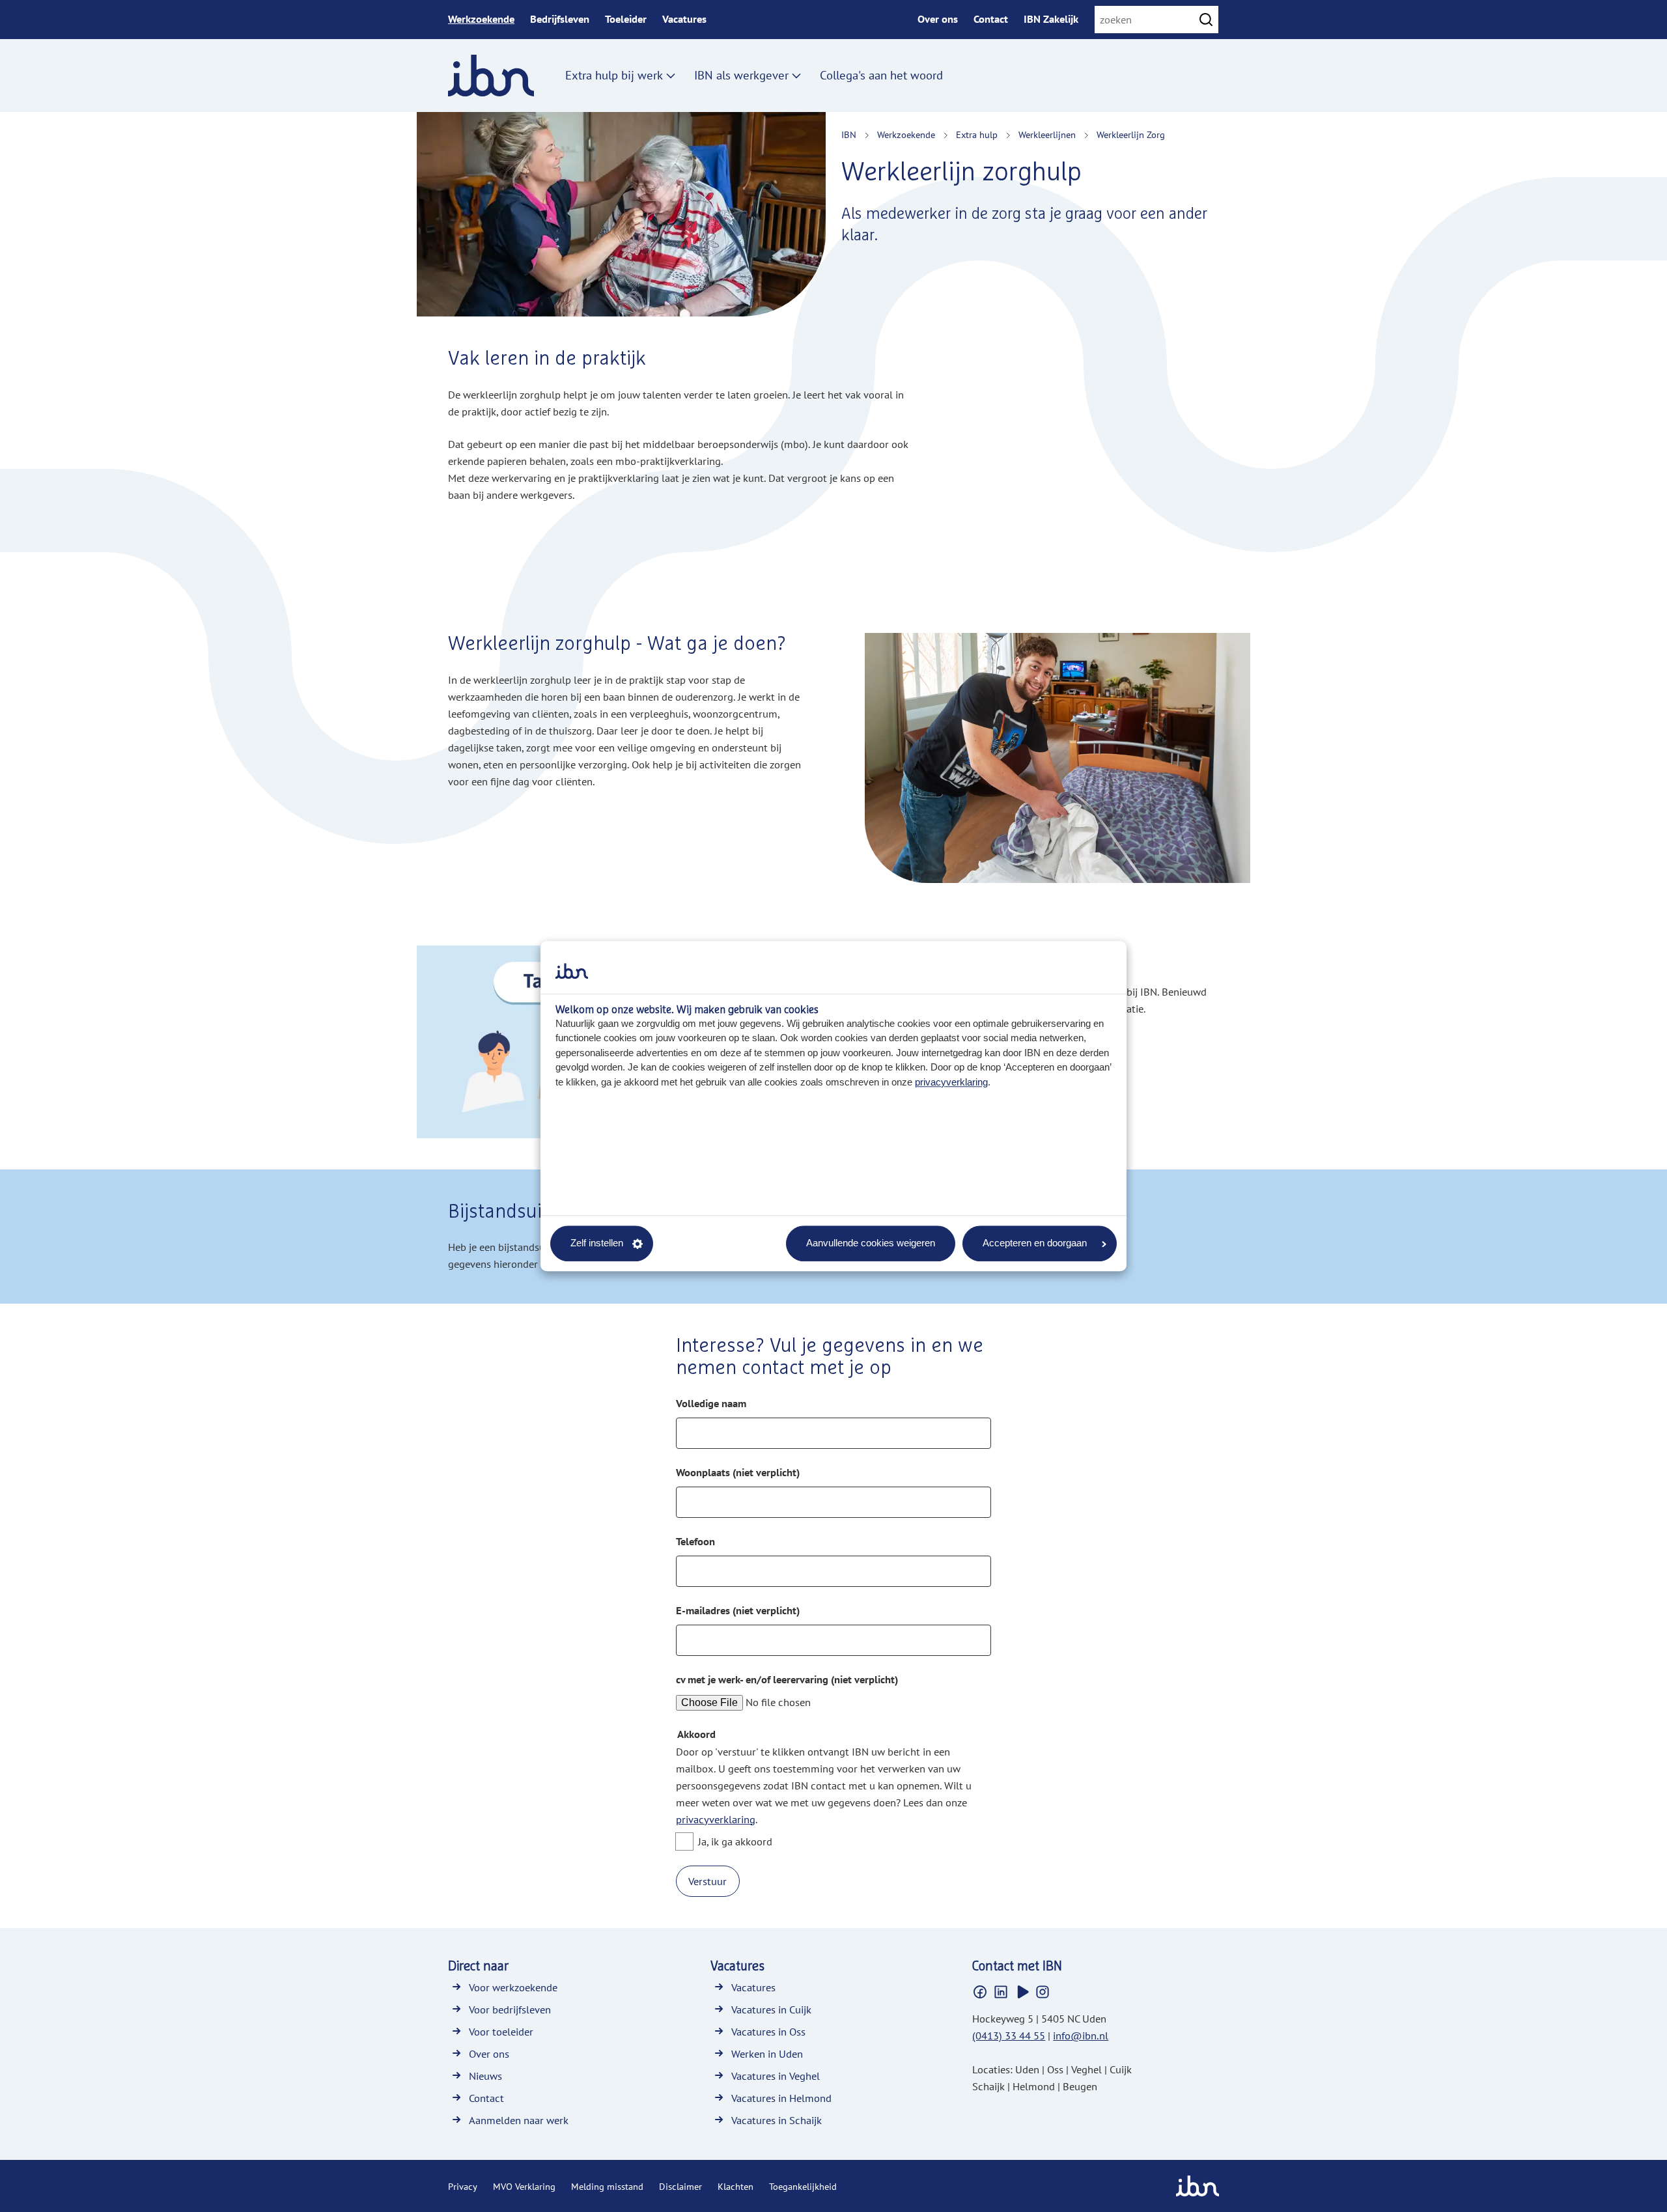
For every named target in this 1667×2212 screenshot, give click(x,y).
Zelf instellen (597, 1243)
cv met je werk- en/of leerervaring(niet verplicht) (787, 1680)
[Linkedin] (1001, 1992)
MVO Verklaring (524, 2187)
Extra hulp (977, 135)
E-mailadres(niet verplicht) (738, 1611)
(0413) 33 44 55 (1009, 2036)
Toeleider (626, 19)
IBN (849, 135)
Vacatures (684, 19)
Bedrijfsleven (560, 19)
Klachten (735, 2187)
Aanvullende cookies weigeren (871, 1243)
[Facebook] (980, 1992)
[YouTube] (1022, 1992)
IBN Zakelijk (1051, 19)
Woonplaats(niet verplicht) (738, 1473)
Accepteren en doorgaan (1035, 1243)
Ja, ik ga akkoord (735, 1841)
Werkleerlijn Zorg (1131, 135)
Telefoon (695, 1542)
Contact (991, 19)
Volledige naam (711, 1404)
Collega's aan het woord (881, 75)
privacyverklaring (951, 1082)
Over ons (938, 19)
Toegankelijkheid (803, 2187)
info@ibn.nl (1081, 2036)
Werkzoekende (481, 19)
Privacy (463, 2187)
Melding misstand (607, 2187)
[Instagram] (1043, 1992)
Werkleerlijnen (1047, 135)
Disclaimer (680, 2187)
